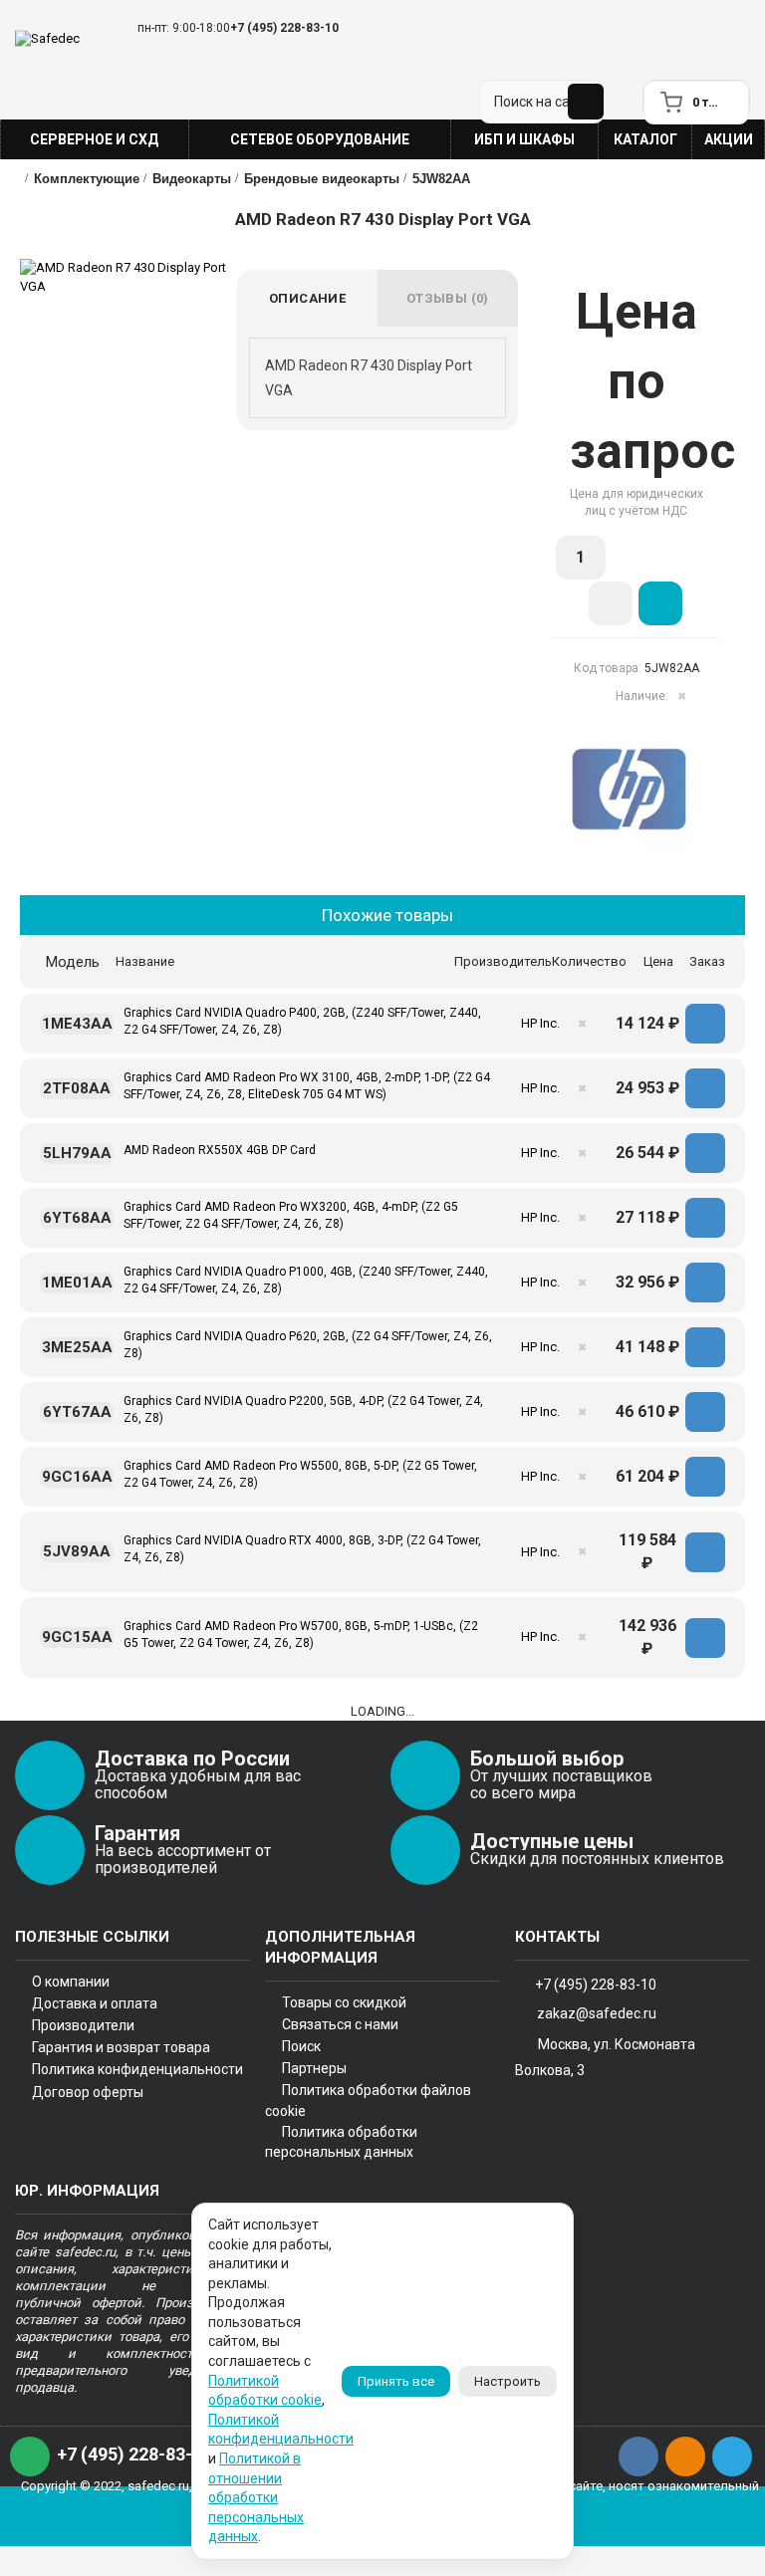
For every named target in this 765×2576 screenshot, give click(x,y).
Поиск (301, 2046)
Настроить (508, 2381)
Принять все (396, 2381)
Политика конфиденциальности (137, 2069)
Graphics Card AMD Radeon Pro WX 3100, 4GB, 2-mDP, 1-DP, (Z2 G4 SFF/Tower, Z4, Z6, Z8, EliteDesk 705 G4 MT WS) (307, 1086)
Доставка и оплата (95, 2003)
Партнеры (314, 2068)
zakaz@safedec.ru (597, 2013)
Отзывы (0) (448, 298)
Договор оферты (88, 2092)
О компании (71, 1982)
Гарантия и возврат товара (121, 2047)
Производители (83, 2025)
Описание (307, 298)
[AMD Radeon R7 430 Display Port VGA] (128, 277)
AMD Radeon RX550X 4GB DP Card (220, 1150)
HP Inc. (540, 1023)
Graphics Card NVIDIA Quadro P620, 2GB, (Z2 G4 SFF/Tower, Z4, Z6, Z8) (308, 1345)
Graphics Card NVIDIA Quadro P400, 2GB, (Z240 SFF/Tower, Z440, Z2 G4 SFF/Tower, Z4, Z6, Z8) (302, 1021)
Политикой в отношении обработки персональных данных (256, 2497)
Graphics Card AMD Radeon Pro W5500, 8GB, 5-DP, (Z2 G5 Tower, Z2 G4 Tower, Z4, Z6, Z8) (300, 1474)
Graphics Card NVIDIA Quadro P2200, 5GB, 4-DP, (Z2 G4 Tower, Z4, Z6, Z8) (303, 1409)
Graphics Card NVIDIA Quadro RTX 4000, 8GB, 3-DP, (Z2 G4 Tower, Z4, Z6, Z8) (302, 1549)
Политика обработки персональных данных (341, 2142)
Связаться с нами (340, 2024)
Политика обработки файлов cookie (368, 2100)
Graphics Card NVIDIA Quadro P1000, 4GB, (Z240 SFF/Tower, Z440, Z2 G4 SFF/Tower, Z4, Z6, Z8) (306, 1280)
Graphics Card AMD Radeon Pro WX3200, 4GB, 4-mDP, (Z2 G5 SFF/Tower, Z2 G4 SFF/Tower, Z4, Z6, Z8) (291, 1215)
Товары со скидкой (344, 2002)
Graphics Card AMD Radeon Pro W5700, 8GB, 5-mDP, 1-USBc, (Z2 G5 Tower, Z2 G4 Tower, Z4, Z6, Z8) (301, 1635)
